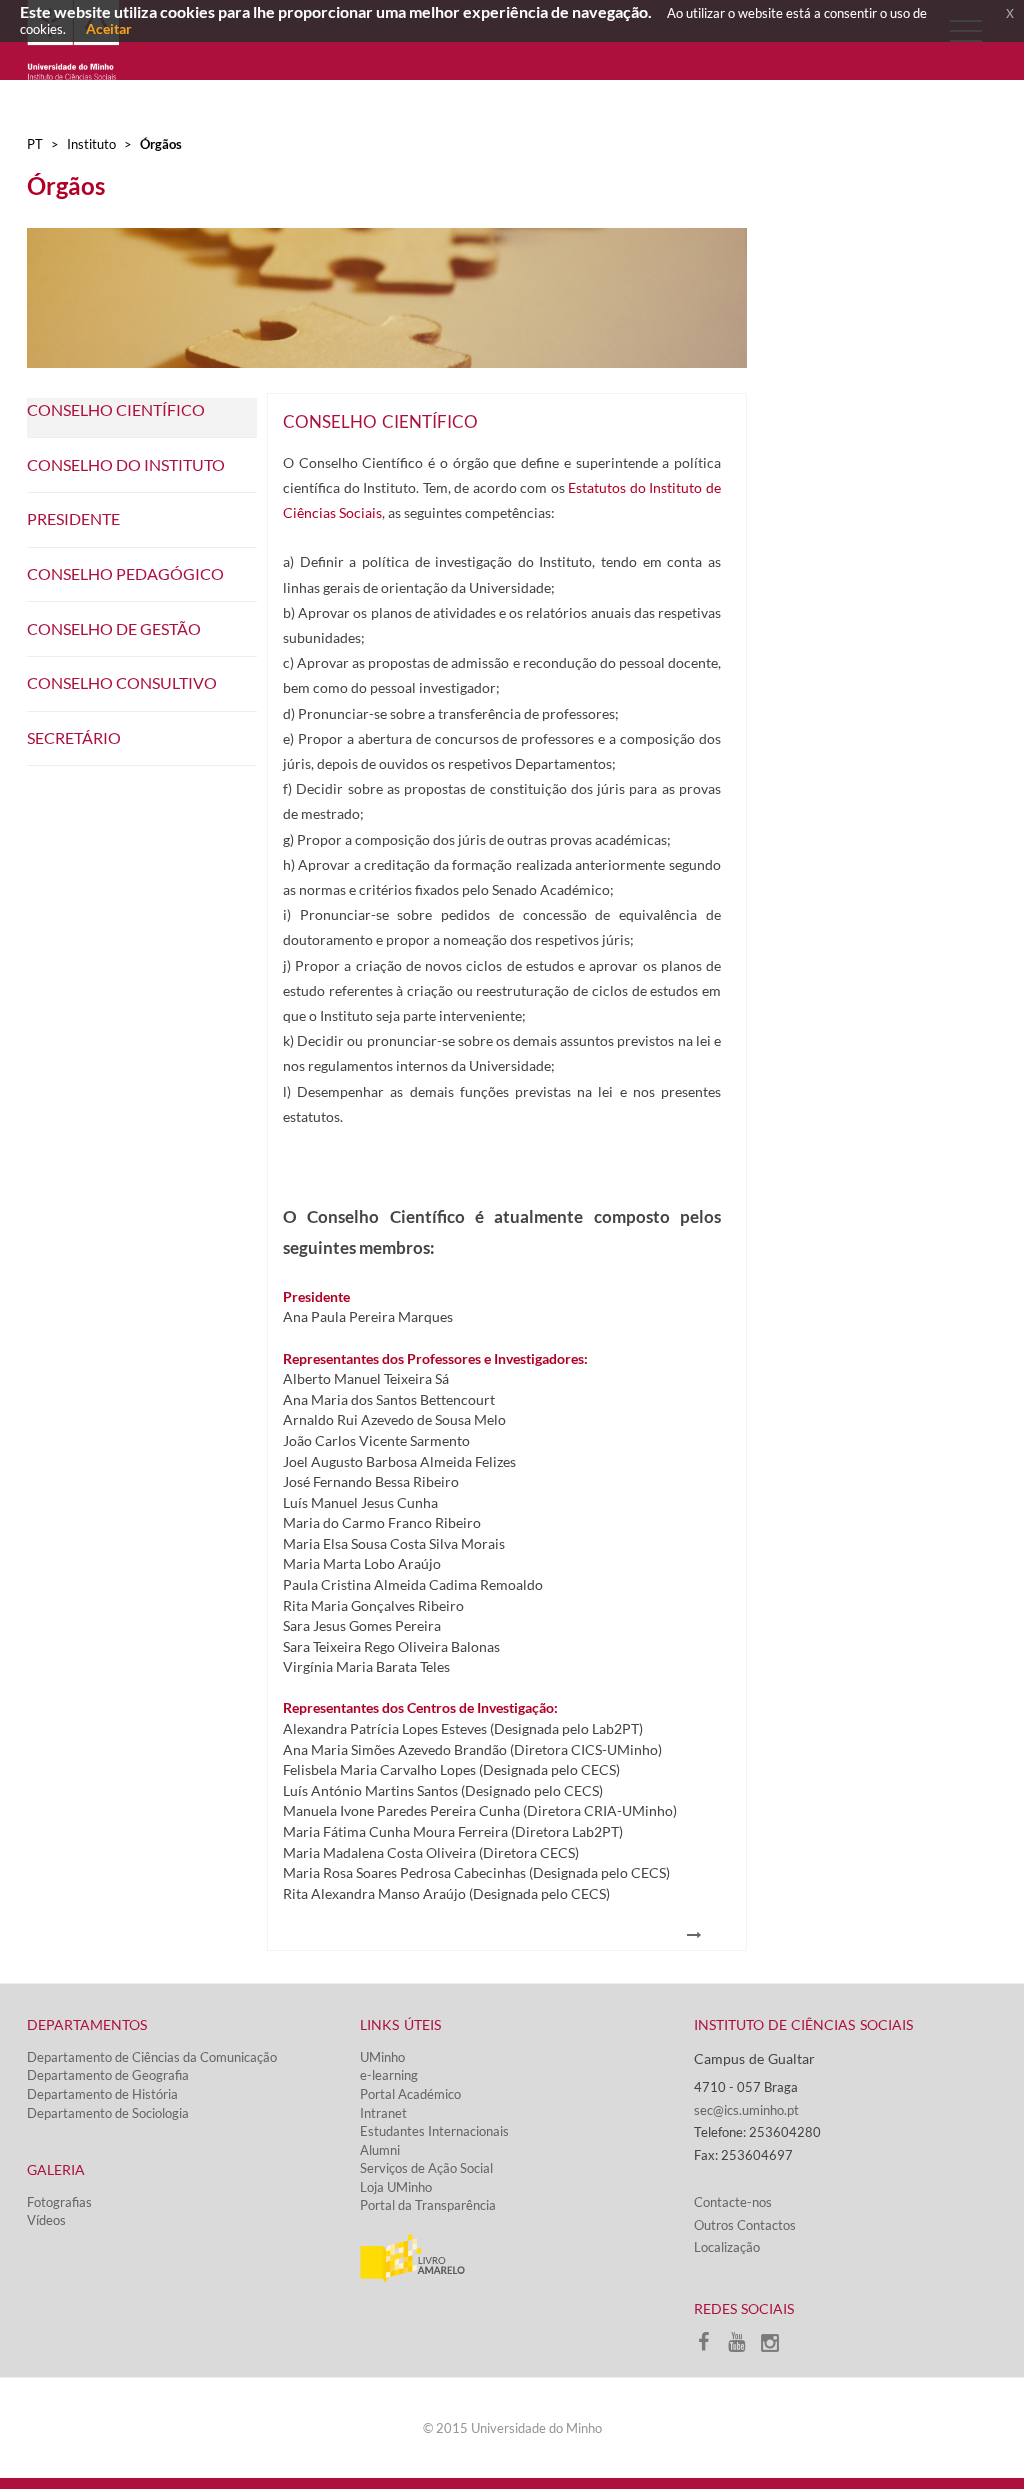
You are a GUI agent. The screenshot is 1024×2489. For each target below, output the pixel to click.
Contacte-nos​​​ (733, 2202)
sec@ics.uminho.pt (746, 2110)
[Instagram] (775, 2347)
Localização (727, 2247)
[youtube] (743, 2347)
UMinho (382, 2057)
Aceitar (109, 28)
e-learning (389, 2075)
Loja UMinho (396, 2187)
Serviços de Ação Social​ (426, 2168)
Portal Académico (410, 2094)
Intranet (383, 2113)
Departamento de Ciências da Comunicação (152, 2057)
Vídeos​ (46, 2220)
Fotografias (59, 2202)
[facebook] (710, 2347)
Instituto (91, 144)
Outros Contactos (745, 2225)
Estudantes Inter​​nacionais (434, 2131)
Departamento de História (102, 2094)
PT (35, 144)
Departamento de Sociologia (108, 2113)
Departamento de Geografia (108, 2075)
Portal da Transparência (428, 2205)
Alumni (380, 2150)
